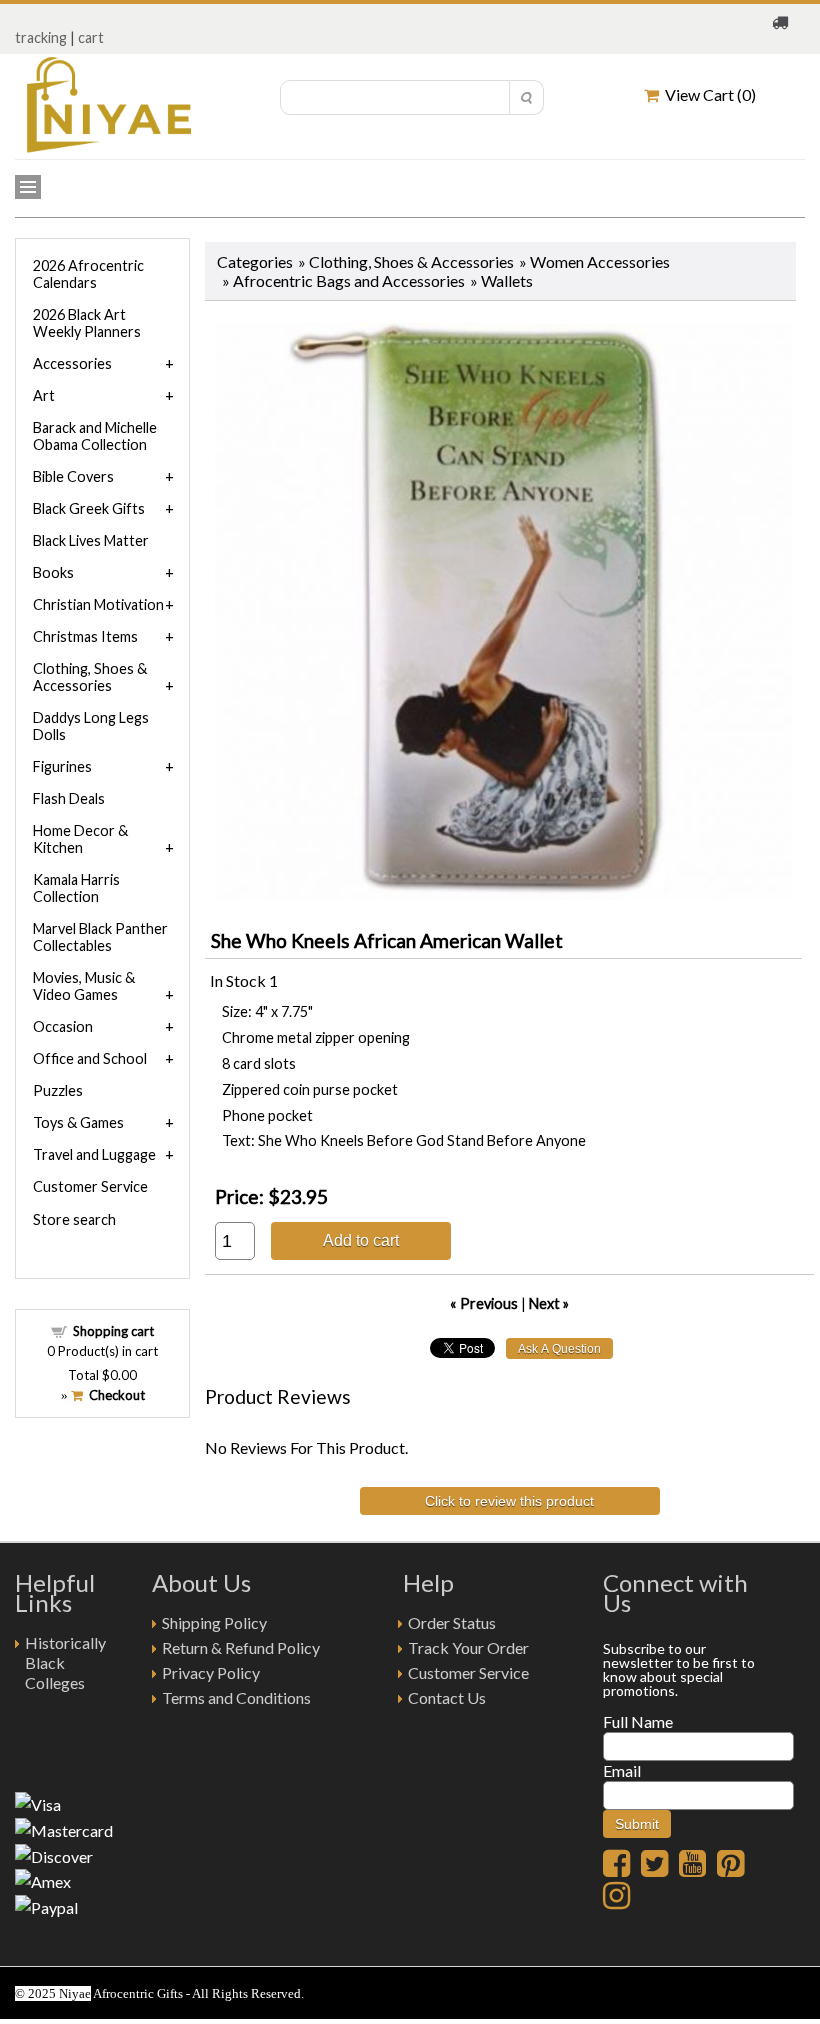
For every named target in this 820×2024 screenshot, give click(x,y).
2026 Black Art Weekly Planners (87, 323)
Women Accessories (600, 261)
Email (622, 1770)
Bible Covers (73, 476)
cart (91, 37)
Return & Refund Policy (241, 1647)
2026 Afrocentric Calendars (88, 274)
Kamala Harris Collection (76, 888)
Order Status (452, 1622)
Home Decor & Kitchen (80, 839)
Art (44, 395)
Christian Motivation (98, 604)
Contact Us (447, 1697)
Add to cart (361, 1240)
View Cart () (707, 94)
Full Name (638, 1721)
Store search (74, 1219)
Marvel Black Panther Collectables (100, 937)
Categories (255, 261)
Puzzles (58, 1090)
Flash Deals (69, 798)
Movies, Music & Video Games (84, 986)
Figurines (62, 766)
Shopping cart (113, 1331)
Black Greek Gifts (89, 508)
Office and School (90, 1058)
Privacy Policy (211, 1672)
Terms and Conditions (236, 1697)
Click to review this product (509, 1501)
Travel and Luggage (94, 1154)
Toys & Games (78, 1122)
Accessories (72, 363)
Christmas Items (85, 636)
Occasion (63, 1026)
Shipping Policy (214, 1622)
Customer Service (90, 1186)
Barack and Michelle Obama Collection (95, 436)
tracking (41, 37)
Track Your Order (468, 1647)
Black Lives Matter (91, 540)
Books (53, 572)
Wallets (507, 280)
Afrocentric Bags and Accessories (349, 280)
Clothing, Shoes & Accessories (411, 261)
